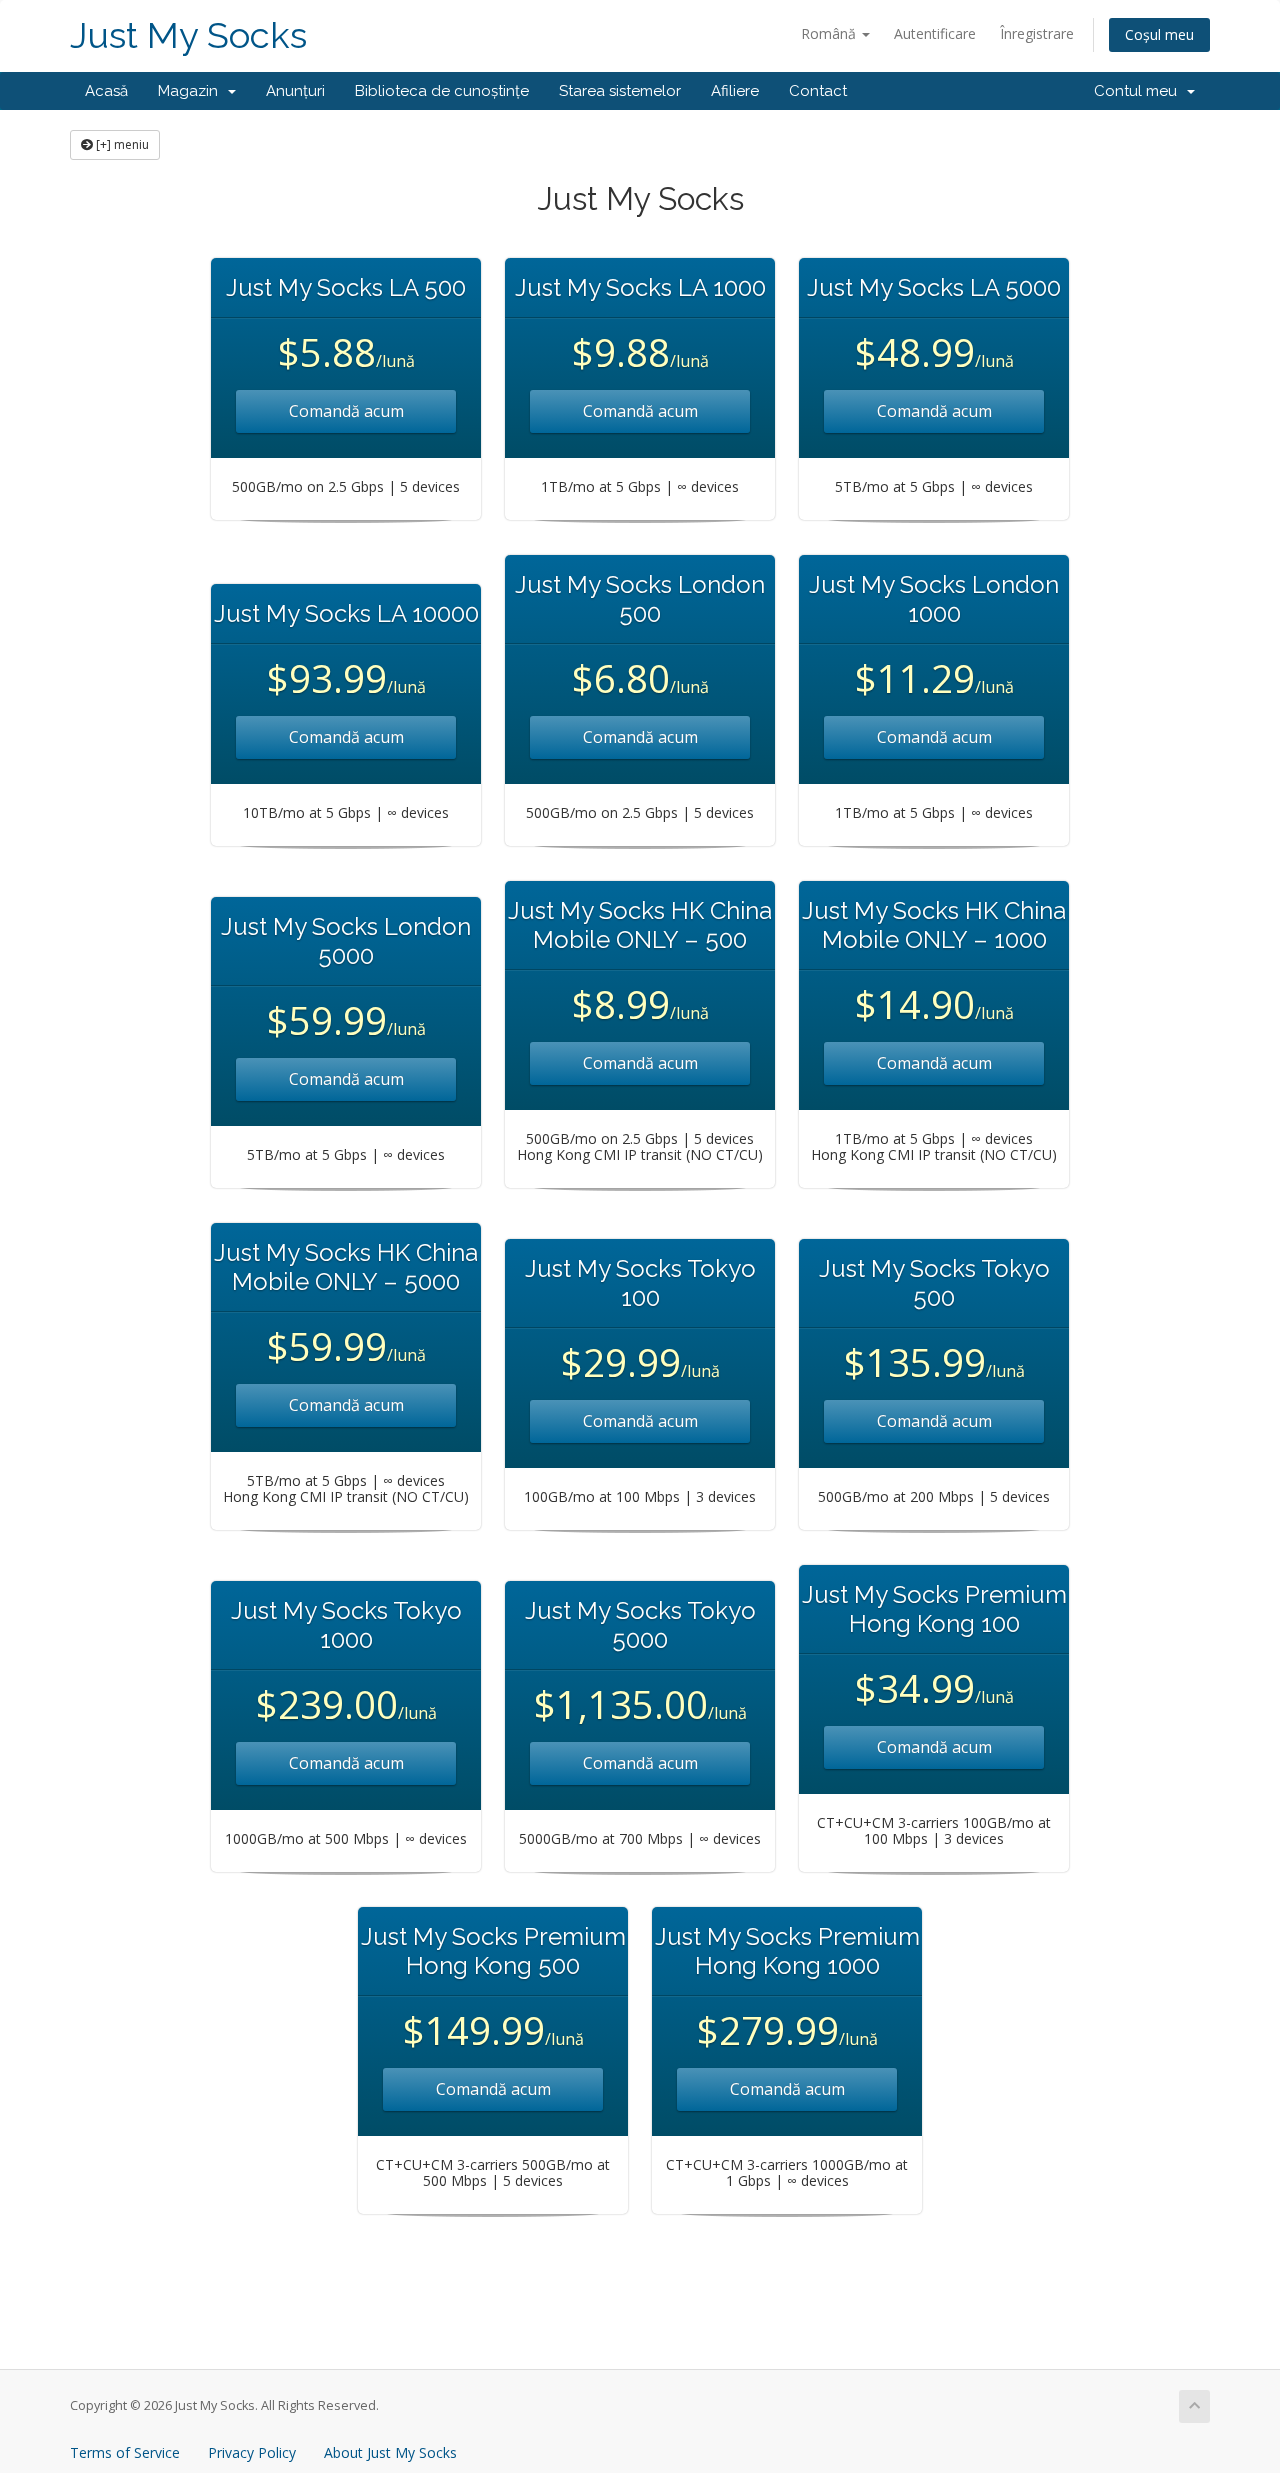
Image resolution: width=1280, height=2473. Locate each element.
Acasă (106, 91)
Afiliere (735, 91)
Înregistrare (1037, 33)
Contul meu (1139, 91)
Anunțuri (295, 91)
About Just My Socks (390, 2452)
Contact (818, 91)
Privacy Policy (252, 2452)
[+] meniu (121, 144)
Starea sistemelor (620, 91)
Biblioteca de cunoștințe (442, 91)
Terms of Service (125, 2452)
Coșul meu (1159, 34)
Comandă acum (346, 411)
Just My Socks (188, 35)
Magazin (192, 91)
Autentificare (935, 33)
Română (830, 33)
